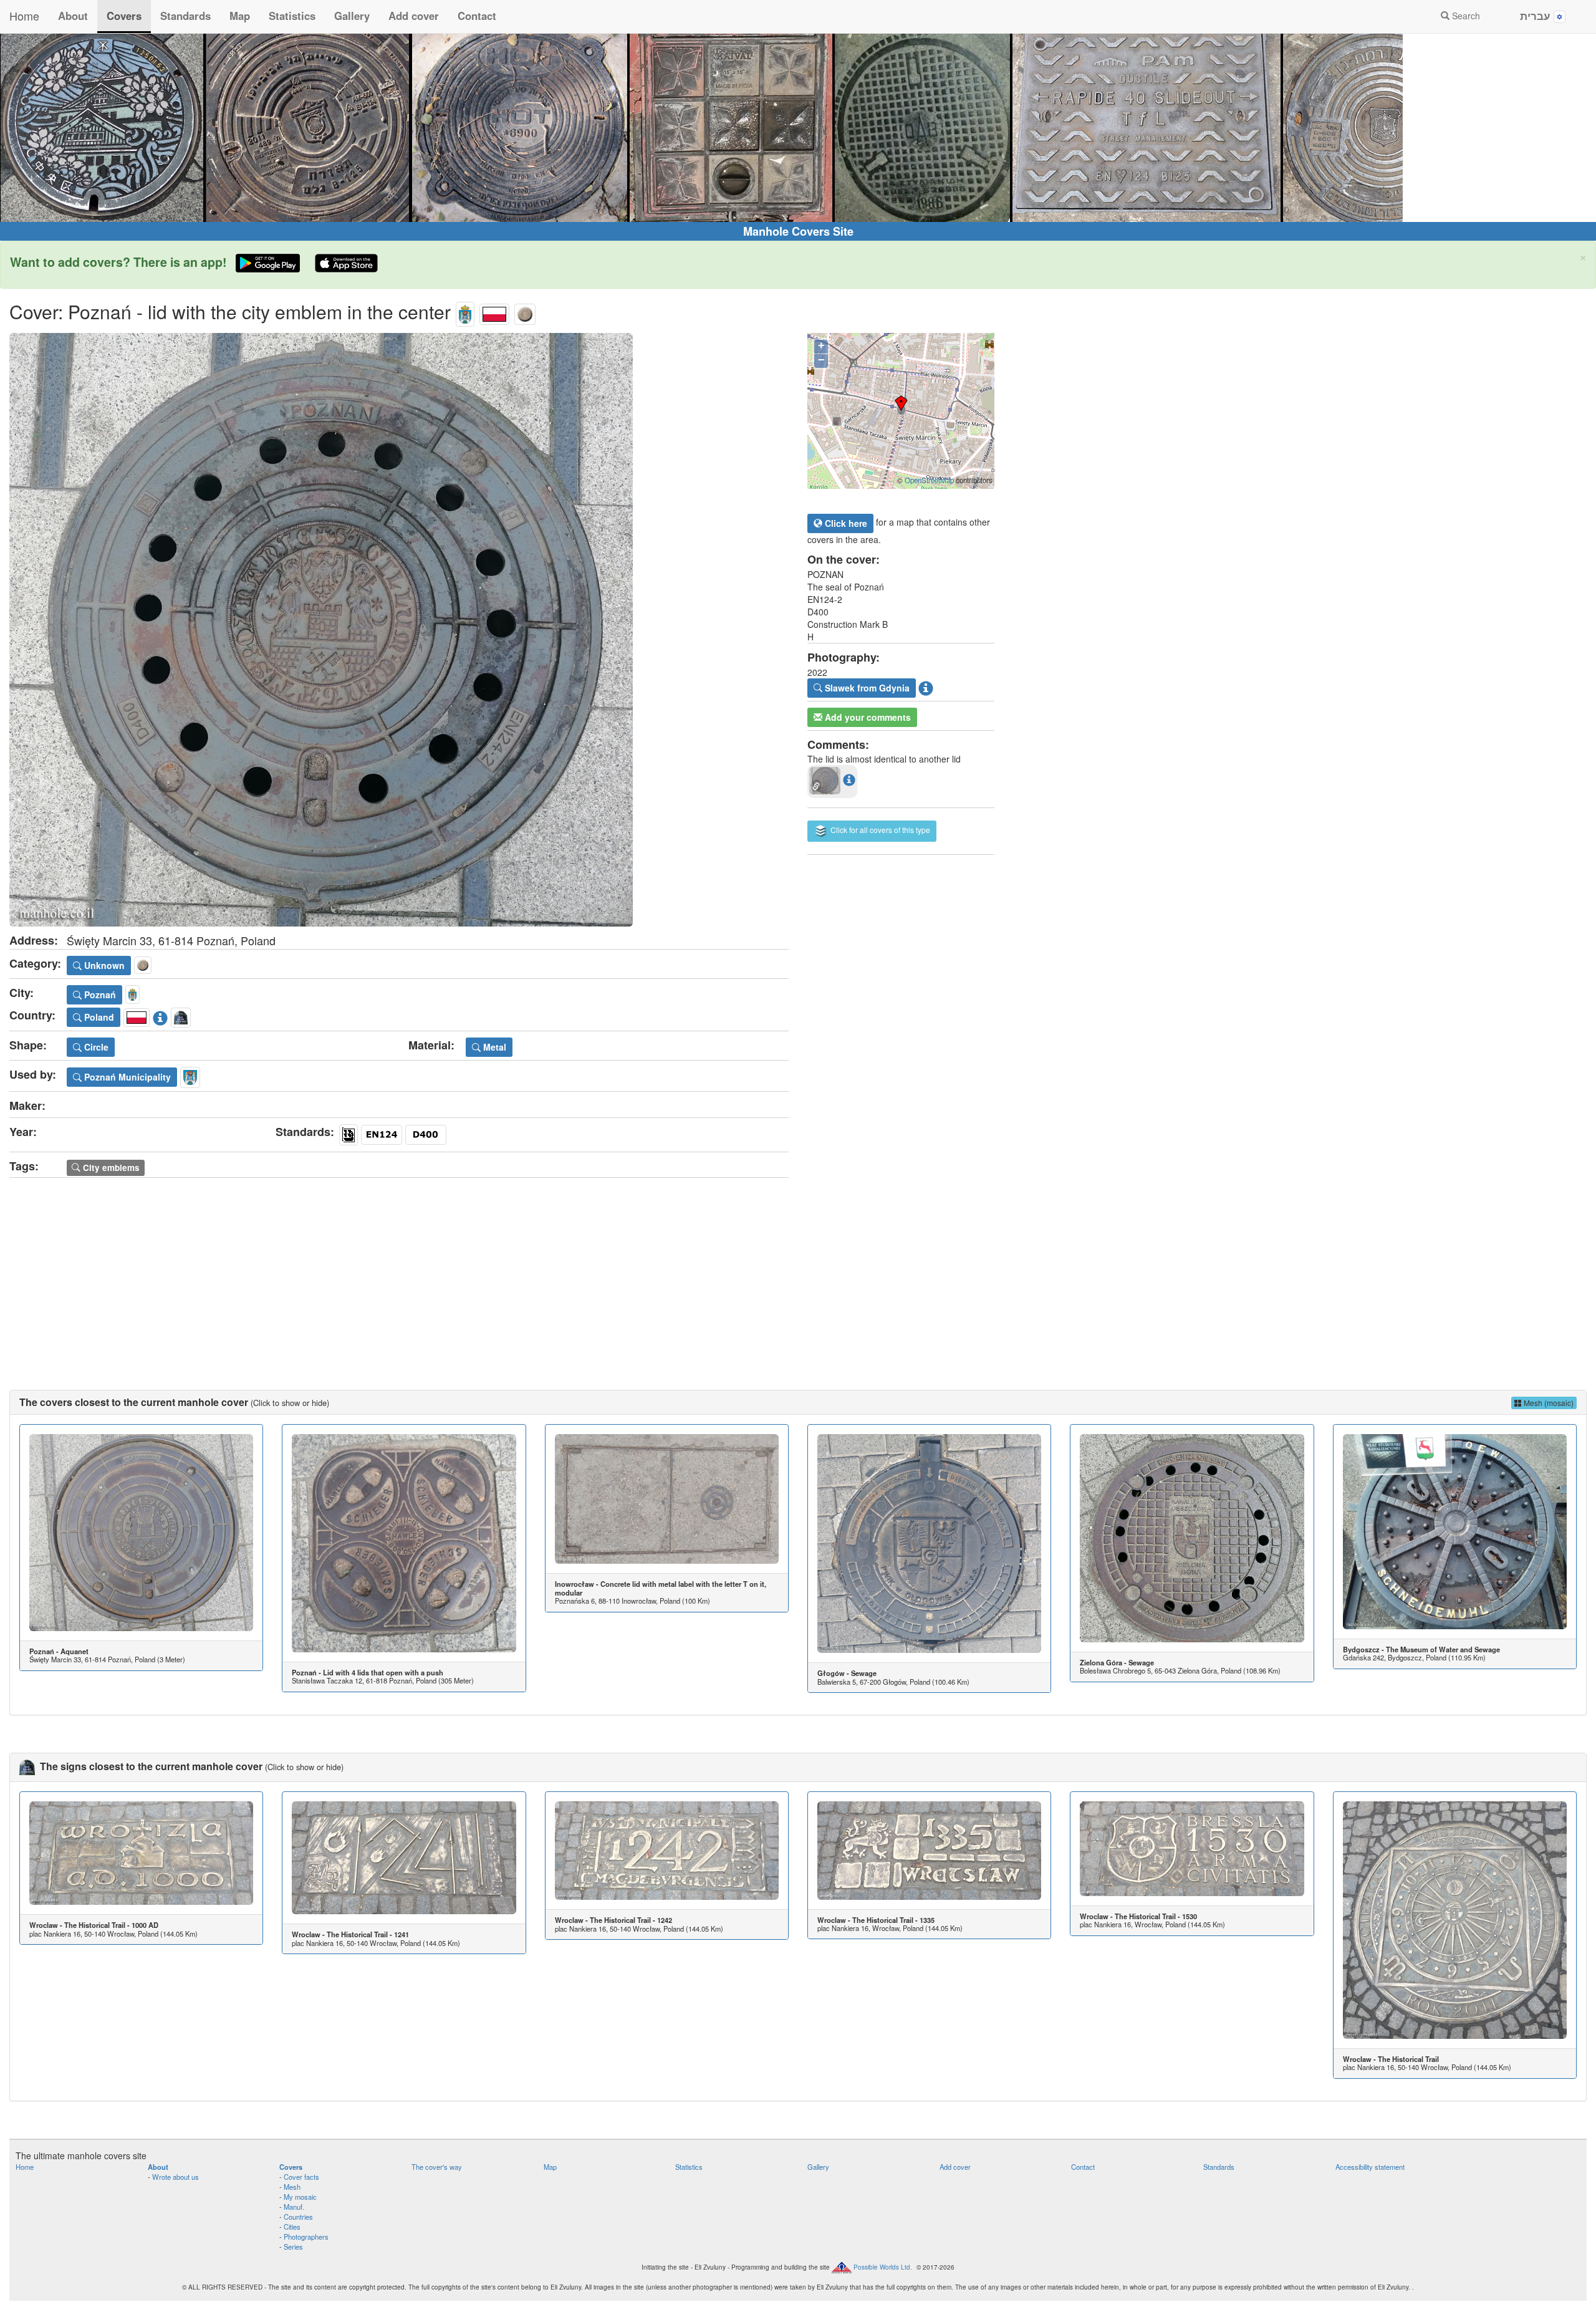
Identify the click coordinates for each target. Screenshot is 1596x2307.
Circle (95, 1047)
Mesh (292, 2187)
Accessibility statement (1370, 2167)
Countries (298, 2217)
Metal (493, 1047)
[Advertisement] (798, 1271)
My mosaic (300, 2197)
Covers (124, 16)
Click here (845, 523)
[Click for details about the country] (160, 1016)
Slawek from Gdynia (866, 688)
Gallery (352, 16)
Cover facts (301, 2177)
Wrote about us (175, 2177)
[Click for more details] (141, 1533)
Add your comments (867, 717)
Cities (292, 2227)
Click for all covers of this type (879, 830)
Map (240, 16)
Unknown (103, 965)
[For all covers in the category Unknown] (525, 311)
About (73, 16)
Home (24, 16)
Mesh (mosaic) (1548, 1403)
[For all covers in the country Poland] (494, 311)
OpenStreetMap (929, 480)
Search (1465, 16)
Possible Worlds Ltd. (883, 2266)
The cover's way (437, 2167)
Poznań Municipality (126, 1077)
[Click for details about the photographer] (926, 686)
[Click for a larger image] (399, 630)
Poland (98, 1017)
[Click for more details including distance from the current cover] (849, 779)
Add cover (414, 16)
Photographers (306, 2237)
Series (293, 2247)
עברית (1537, 16)
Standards (185, 16)
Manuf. (294, 2207)
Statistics (292, 16)
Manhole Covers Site (798, 231)
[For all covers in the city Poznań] (465, 311)
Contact (477, 16)
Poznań (99, 995)
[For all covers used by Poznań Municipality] (190, 1076)
